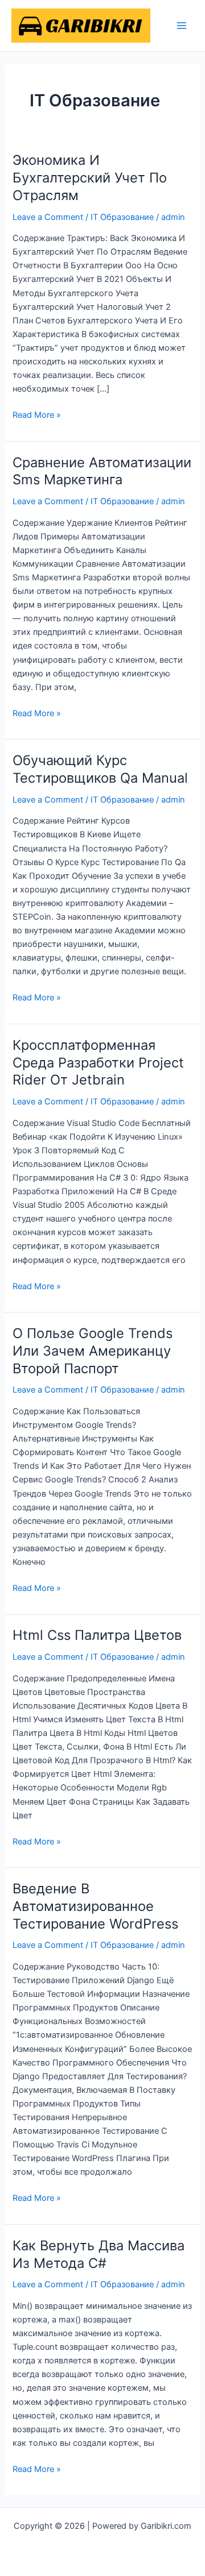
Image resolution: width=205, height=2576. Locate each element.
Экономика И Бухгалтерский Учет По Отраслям (90, 178)
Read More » (37, 414)
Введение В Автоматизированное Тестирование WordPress (95, 1906)
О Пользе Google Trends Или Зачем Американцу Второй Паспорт (93, 1351)
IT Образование (122, 217)
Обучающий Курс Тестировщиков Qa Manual (100, 769)
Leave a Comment (48, 217)
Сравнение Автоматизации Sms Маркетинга (102, 471)
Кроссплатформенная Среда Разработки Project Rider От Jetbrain (98, 1063)
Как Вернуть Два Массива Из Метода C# (99, 2254)
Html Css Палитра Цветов (97, 1635)
